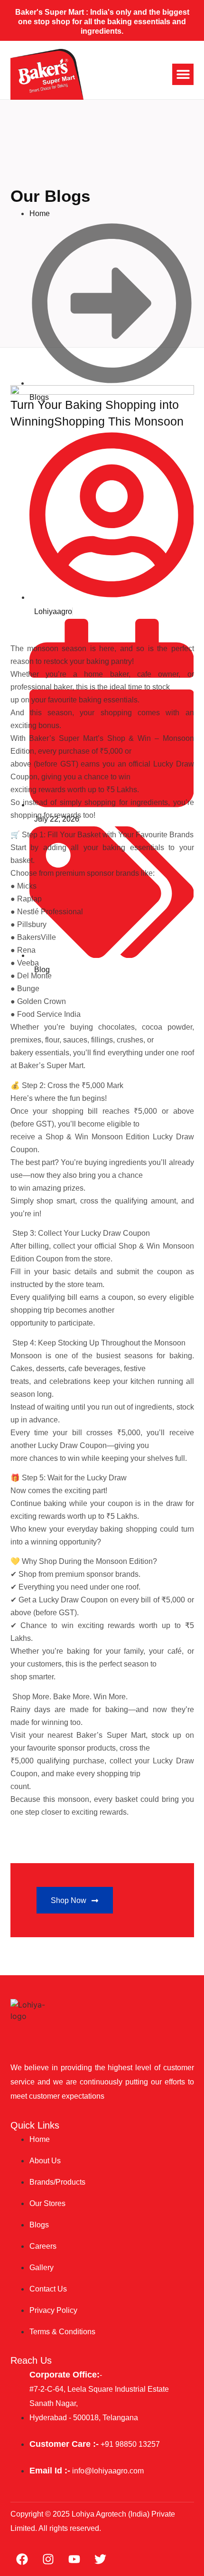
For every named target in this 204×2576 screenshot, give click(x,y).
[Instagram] (48, 2559)
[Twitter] (101, 2559)
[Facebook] (22, 2559)
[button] (183, 74)
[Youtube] (74, 2559)
